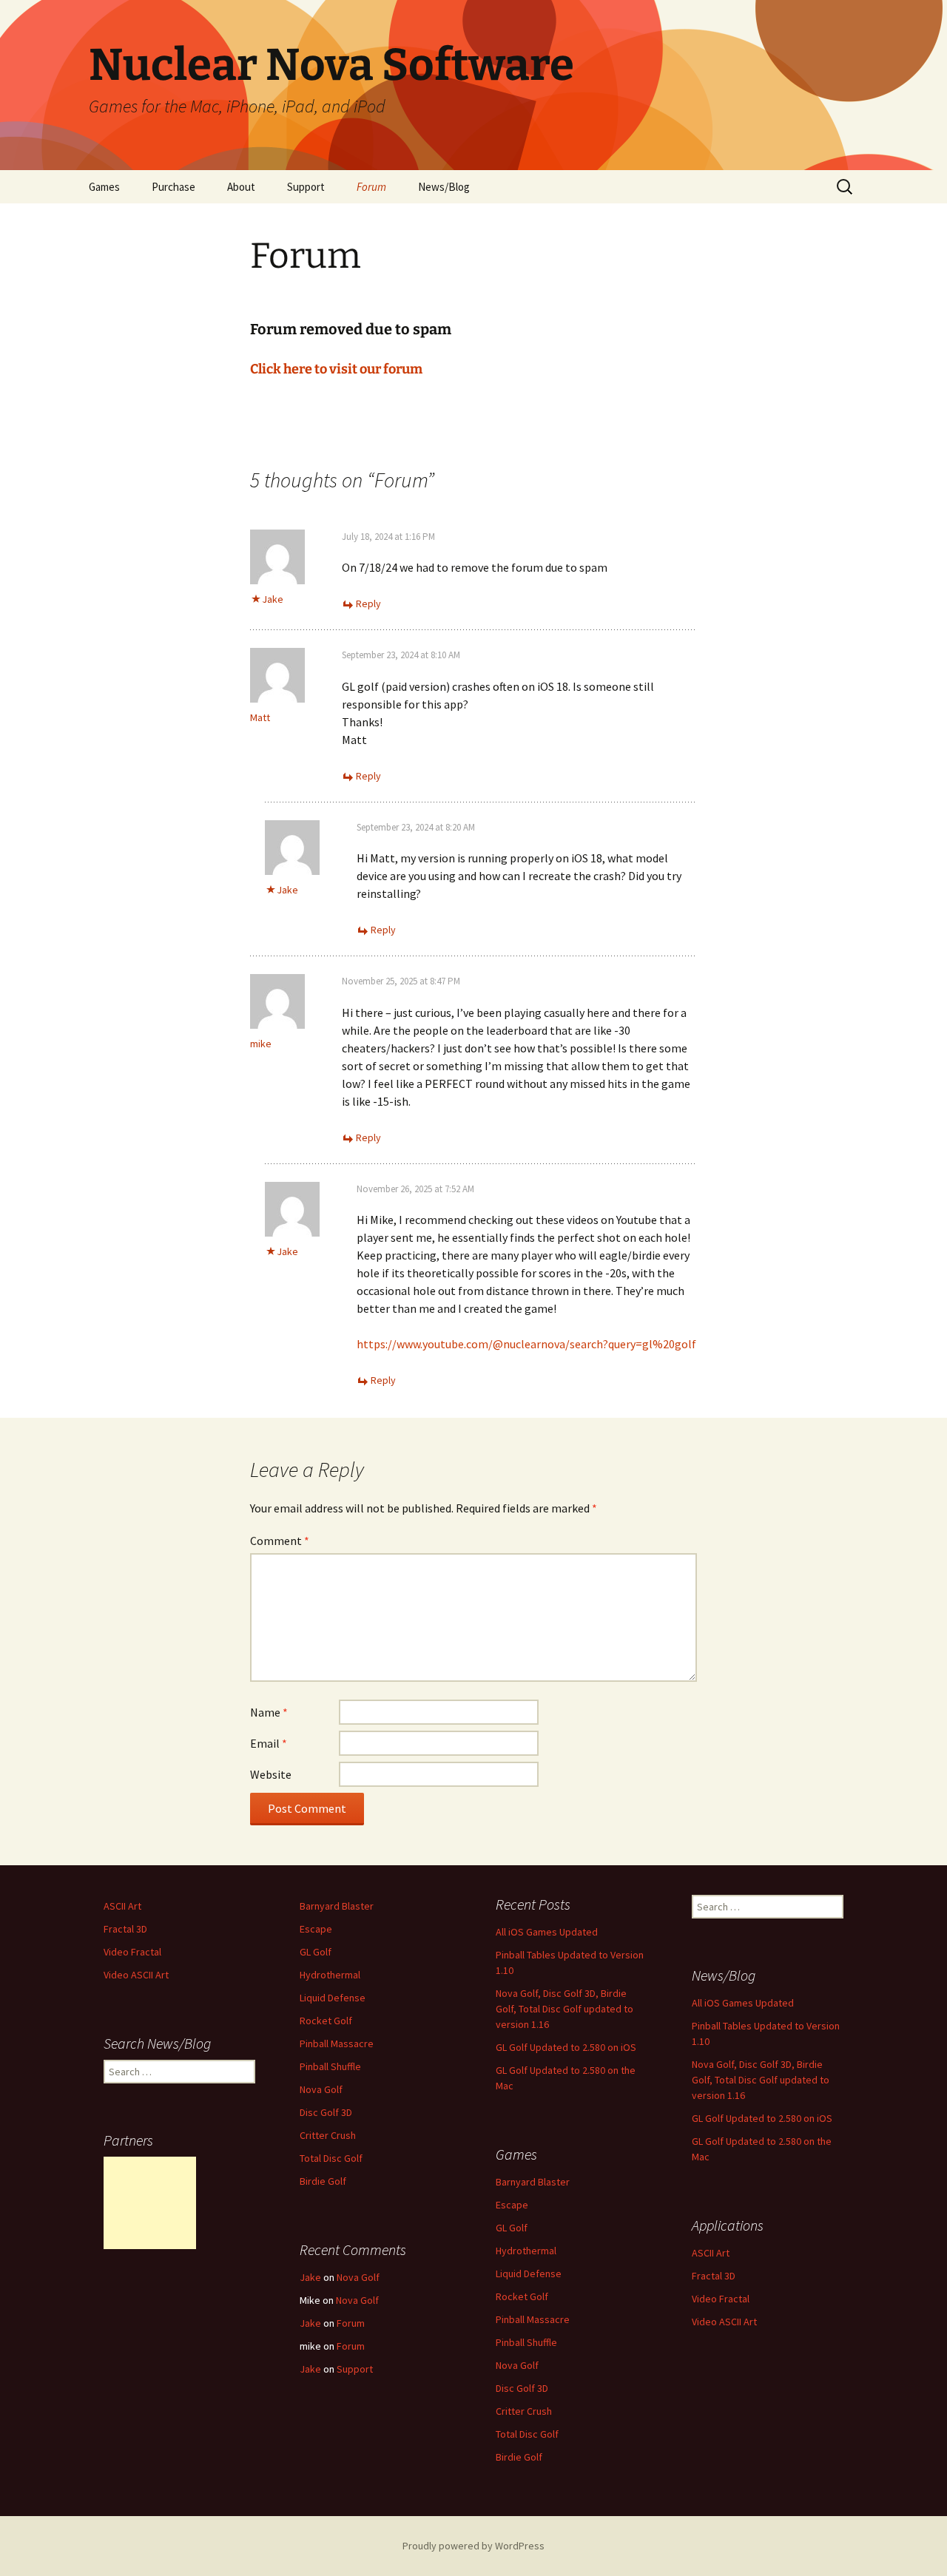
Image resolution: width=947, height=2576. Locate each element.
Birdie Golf (323, 2181)
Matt (260, 717)
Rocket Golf (326, 2021)
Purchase (173, 187)
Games (104, 187)
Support (306, 187)
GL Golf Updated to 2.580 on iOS (566, 2047)
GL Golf (316, 1952)
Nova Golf (321, 2089)
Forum (371, 187)
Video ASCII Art (136, 1975)
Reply (368, 604)
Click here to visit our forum (336, 369)
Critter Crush (328, 2135)
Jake (273, 599)
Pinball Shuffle (330, 2066)
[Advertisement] (150, 2203)
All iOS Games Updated (547, 1932)
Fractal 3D (125, 1929)
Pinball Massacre (337, 2043)
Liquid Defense (333, 1998)
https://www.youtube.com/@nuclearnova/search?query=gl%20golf (526, 1344)
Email (269, 1743)
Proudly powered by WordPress (473, 2546)
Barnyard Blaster (337, 1906)
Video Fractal (132, 1952)
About (241, 187)
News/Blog (444, 187)
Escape (316, 1929)
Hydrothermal (330, 1975)
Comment (280, 1541)
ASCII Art (122, 1906)
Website (271, 1774)
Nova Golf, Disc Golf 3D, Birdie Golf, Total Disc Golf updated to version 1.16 (565, 2009)
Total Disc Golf (331, 2158)
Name (269, 1712)
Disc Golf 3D (326, 2112)
